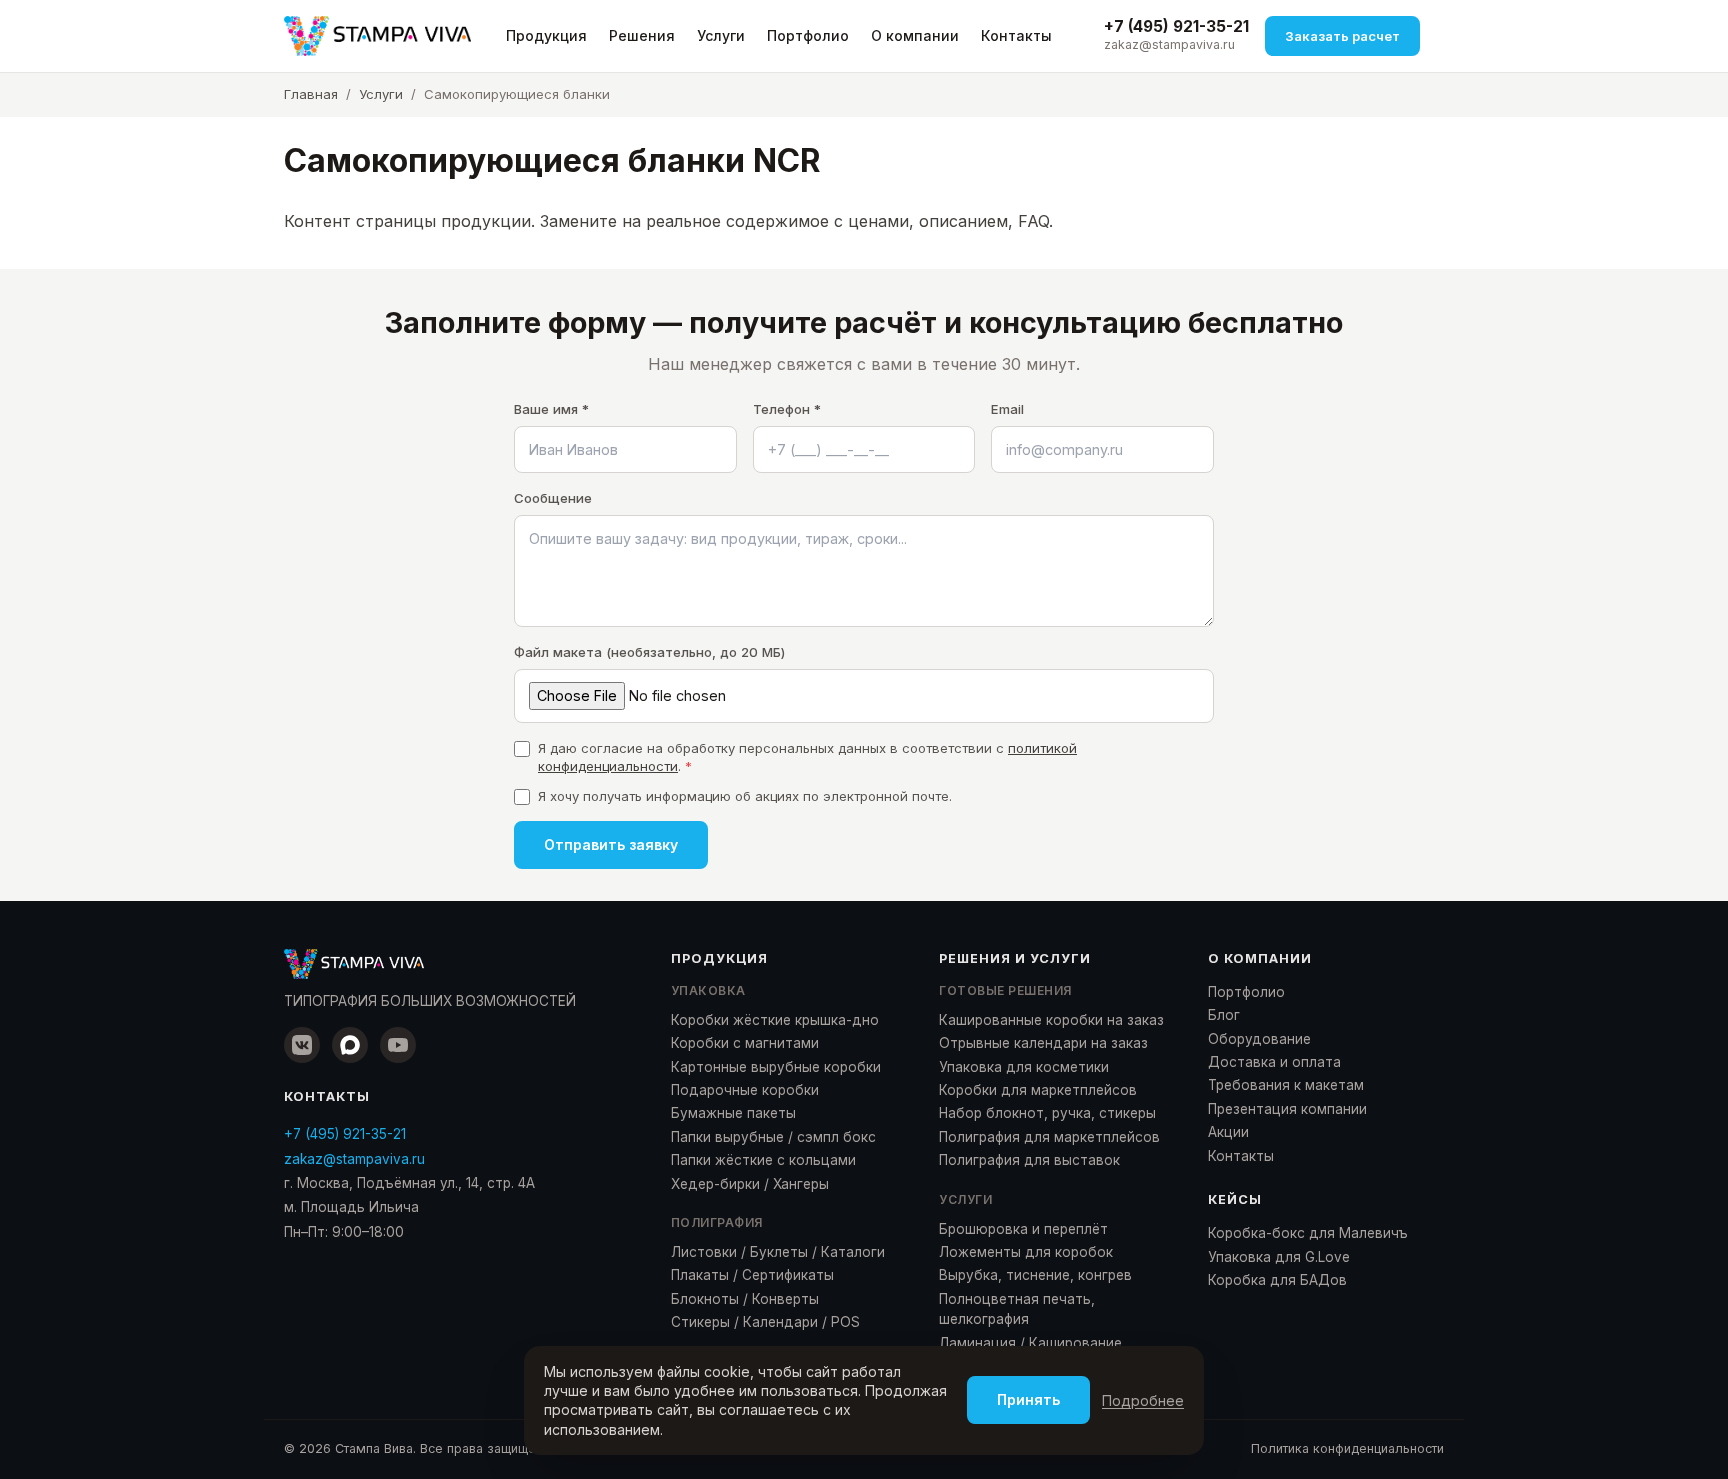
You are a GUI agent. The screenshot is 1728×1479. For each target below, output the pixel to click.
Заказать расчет (1342, 36)
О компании (915, 35)
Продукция (546, 35)
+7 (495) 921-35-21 (1176, 26)
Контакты (1016, 35)
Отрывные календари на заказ (1043, 1043)
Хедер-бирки (715, 1184)
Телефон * (787, 409)
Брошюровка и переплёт (1023, 1229)
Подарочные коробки (745, 1090)
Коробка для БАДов (1277, 1280)
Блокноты (705, 1299)
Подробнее (1143, 1400)
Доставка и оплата (1274, 1062)
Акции (1228, 1132)
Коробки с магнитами (745, 1043)
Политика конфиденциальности (1347, 1448)
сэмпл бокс (836, 1137)
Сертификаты (788, 1275)
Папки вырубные (727, 1137)
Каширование (1075, 1343)
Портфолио (808, 35)
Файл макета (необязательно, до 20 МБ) (649, 652)
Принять (1028, 1399)
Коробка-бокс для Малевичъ (1308, 1233)
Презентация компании (1287, 1109)
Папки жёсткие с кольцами (763, 1160)
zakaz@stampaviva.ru (1169, 44)
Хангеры (801, 1184)
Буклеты (779, 1252)
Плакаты (700, 1275)
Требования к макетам (1286, 1085)
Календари (780, 1322)
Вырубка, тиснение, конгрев (1035, 1275)
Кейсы (1235, 1199)
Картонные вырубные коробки (776, 1067)
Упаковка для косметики (1024, 1067)
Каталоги (853, 1252)
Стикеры (700, 1322)
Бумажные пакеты (733, 1113)
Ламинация (977, 1343)
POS (845, 1322)
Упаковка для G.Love (1279, 1257)
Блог (1224, 1015)
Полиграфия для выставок (1029, 1160)
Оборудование (1259, 1039)
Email (1007, 409)
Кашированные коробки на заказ (1051, 1020)
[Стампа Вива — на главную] (377, 36)
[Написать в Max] (350, 1045)
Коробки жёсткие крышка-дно (775, 1020)
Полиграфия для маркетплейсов (1049, 1137)
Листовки (704, 1252)
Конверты (785, 1299)
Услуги (721, 35)
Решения (642, 35)
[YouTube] (398, 1045)
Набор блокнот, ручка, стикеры (1047, 1113)
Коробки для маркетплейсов (1038, 1090)
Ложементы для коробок (1026, 1252)
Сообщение (553, 498)
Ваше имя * (551, 409)
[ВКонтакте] (302, 1045)
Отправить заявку (611, 844)
